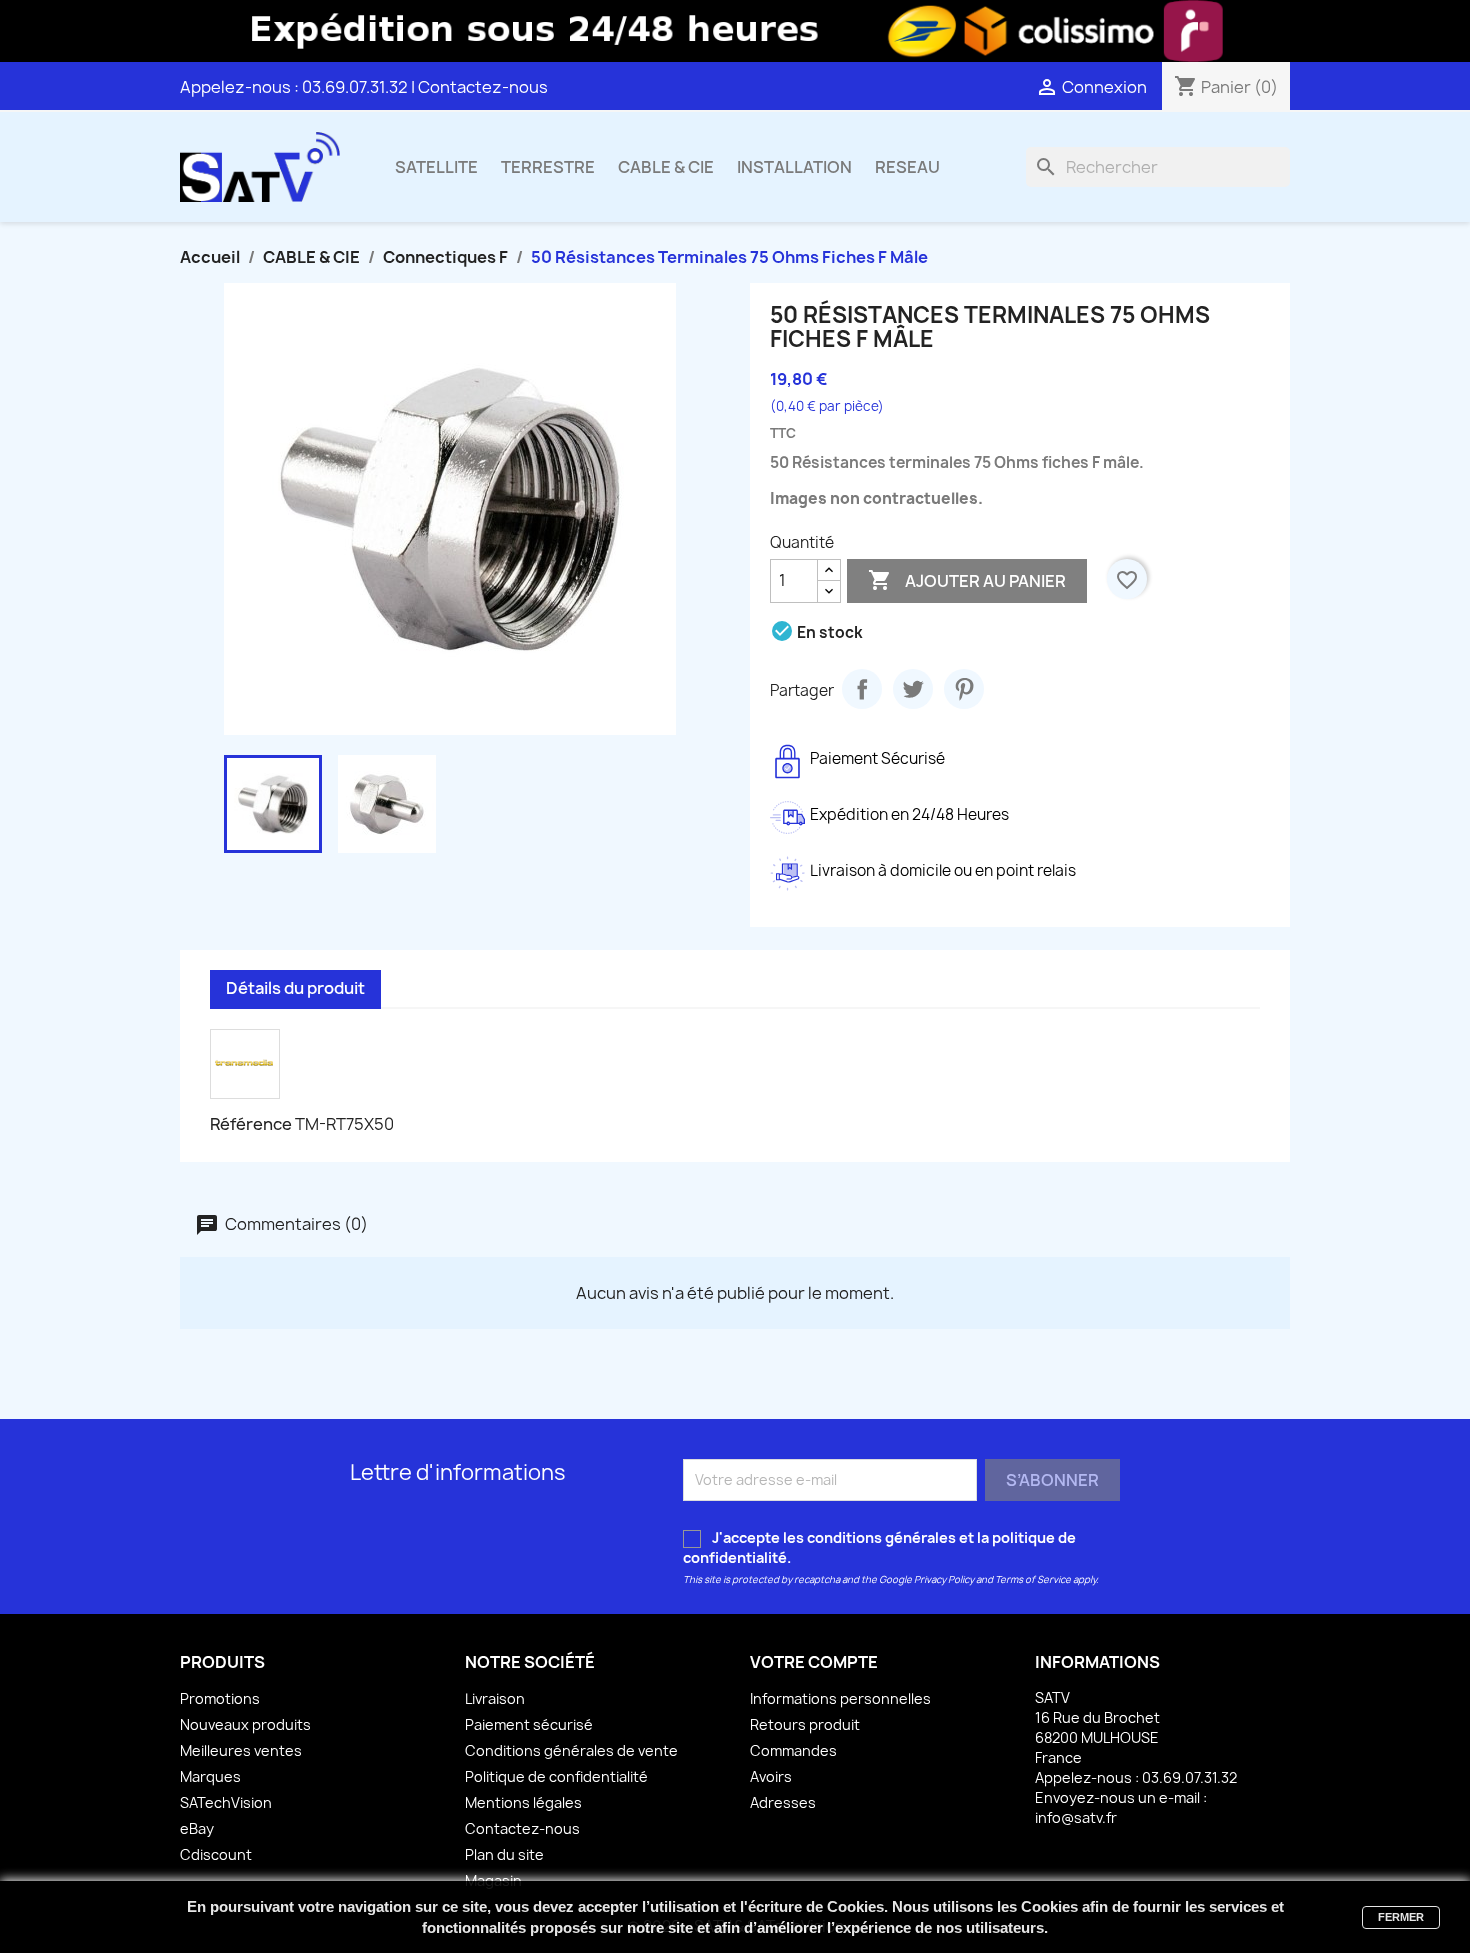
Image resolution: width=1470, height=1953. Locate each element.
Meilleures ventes (241, 1750)
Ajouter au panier (967, 580)
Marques (210, 1776)
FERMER (1401, 1917)
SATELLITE (436, 167)
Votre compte (814, 1662)
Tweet (913, 689)
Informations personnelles (840, 1698)
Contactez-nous (483, 87)
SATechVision (226, 1802)
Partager (862, 689)
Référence (251, 1124)
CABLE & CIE (666, 167)
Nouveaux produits (245, 1724)
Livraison (495, 1698)
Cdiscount (216, 1854)
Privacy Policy (944, 1579)
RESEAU (907, 167)
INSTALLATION (794, 167)
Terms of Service (1033, 1579)
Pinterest (964, 689)
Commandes (793, 1750)
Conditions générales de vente (571, 1750)
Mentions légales (523, 1802)
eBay (197, 1828)
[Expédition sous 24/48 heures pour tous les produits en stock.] (735, 31)
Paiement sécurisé (529, 1724)
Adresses (783, 1802)
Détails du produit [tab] (295, 988)
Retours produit (805, 1724)
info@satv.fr (1076, 1817)
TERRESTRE (548, 167)
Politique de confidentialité (556, 1776)
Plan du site (504, 1854)
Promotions (220, 1698)
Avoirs (771, 1776)
